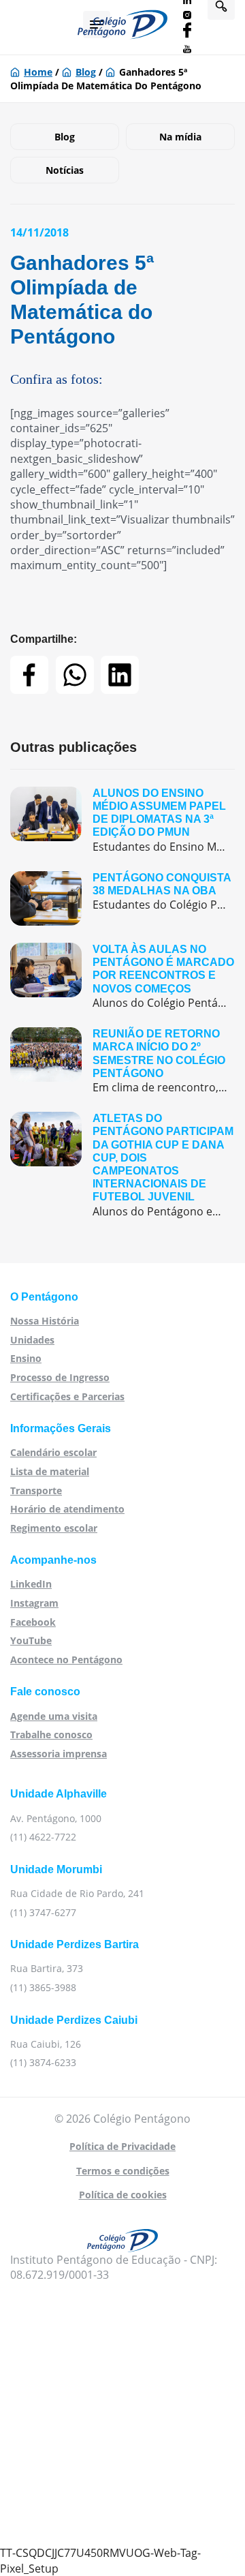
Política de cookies (123, 2195)
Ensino (26, 1358)
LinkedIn (31, 1584)
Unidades (32, 1340)
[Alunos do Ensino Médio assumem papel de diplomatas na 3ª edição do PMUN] (122, 820)
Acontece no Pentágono (66, 1660)
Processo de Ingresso (60, 1377)
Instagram (34, 1603)
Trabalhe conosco (51, 1734)
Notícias (65, 170)
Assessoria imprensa (59, 1754)
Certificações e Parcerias (67, 1396)
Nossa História (45, 1321)
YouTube (31, 1640)
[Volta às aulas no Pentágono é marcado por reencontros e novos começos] (122, 976)
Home (38, 72)
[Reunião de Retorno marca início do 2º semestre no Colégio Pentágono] (122, 1061)
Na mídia (180, 137)
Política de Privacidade (122, 2146)
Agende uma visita (54, 1716)
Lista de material (50, 1471)
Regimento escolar (54, 1528)
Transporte (36, 1490)
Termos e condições (123, 2171)
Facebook (33, 1622)
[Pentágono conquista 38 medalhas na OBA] (122, 898)
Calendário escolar (53, 1452)
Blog (86, 72)
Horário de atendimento (67, 1509)
